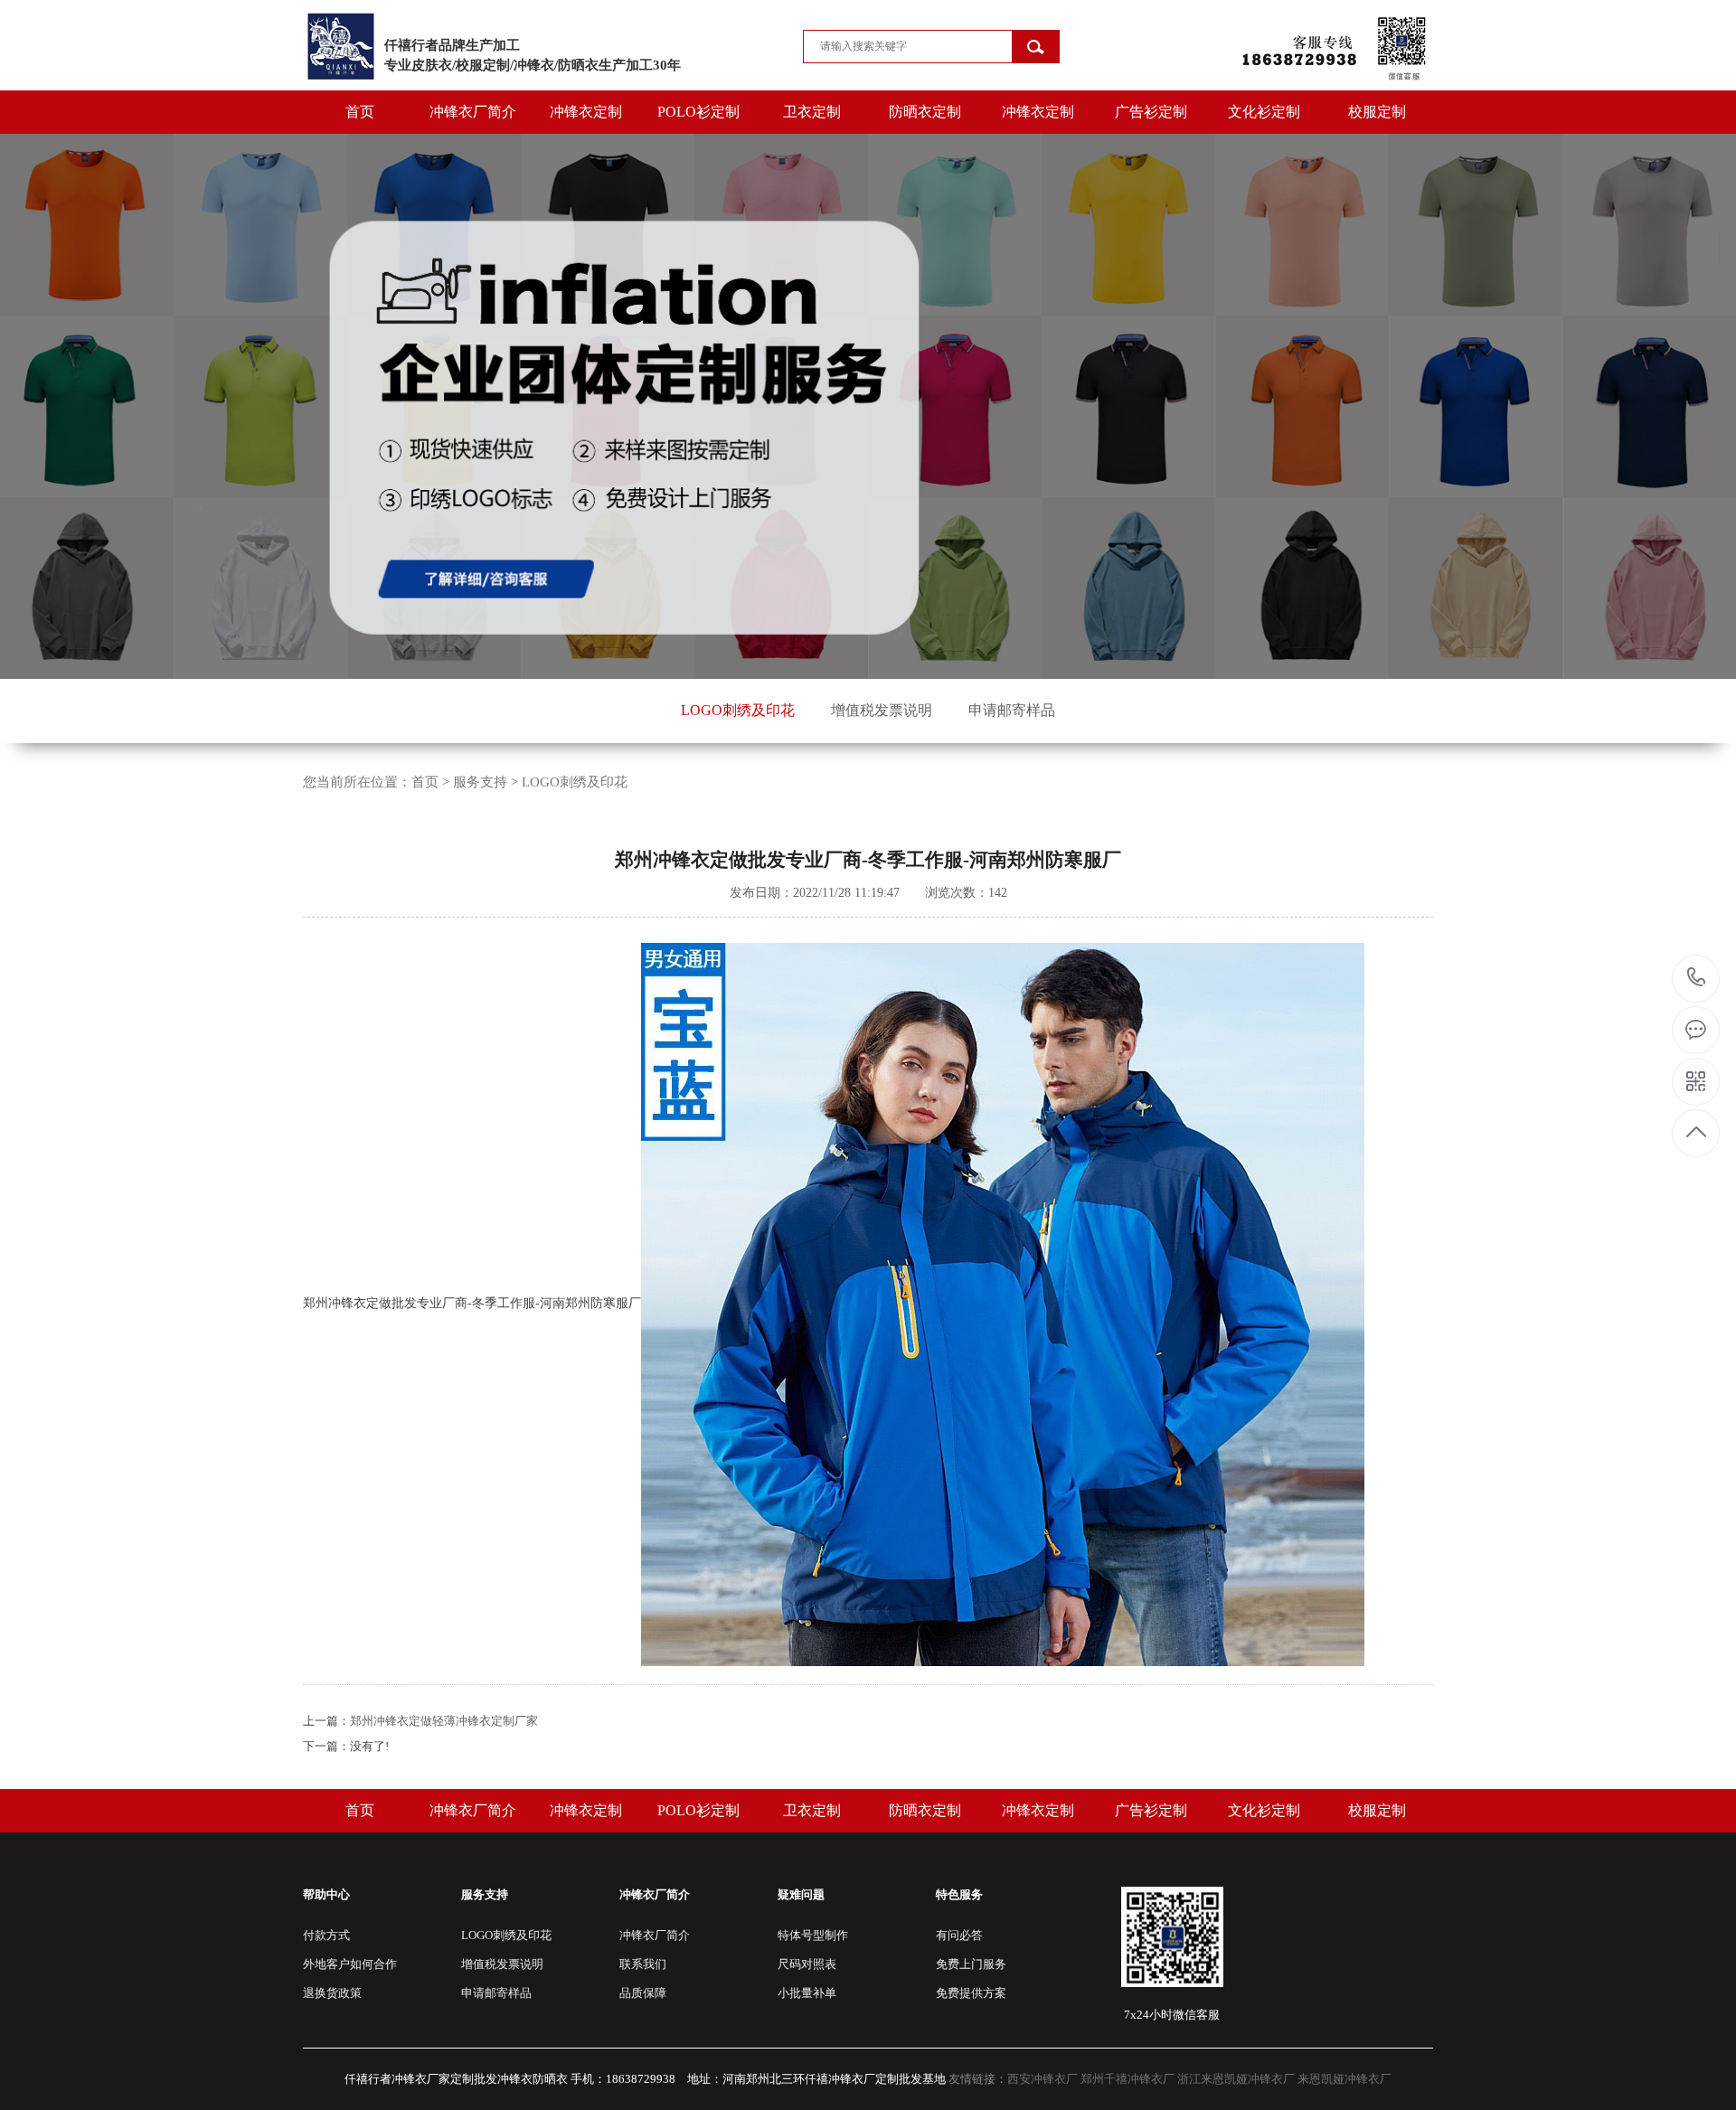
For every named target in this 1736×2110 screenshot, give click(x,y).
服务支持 (480, 782)
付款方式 (326, 1935)
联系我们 (643, 1964)
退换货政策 (332, 1993)
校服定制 (1377, 112)
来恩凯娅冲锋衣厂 (1344, 2079)
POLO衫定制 (698, 112)
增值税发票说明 (882, 710)
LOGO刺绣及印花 (738, 710)
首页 (360, 112)
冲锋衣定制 (586, 112)
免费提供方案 (971, 1993)
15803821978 (1697, 979)
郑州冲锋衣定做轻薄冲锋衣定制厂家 (444, 1721)
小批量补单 (807, 1993)
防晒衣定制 (925, 112)
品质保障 (643, 1993)
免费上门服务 (971, 1964)
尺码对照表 (807, 1964)
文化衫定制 (1264, 112)
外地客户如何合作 (350, 1964)
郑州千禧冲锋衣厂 (1127, 2079)
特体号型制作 (813, 1935)
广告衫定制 (1151, 112)
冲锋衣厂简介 (473, 112)
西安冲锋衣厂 (1043, 2079)
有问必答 (959, 1935)
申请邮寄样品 (1012, 710)
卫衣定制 (812, 112)
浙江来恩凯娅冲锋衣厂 (1236, 2079)
